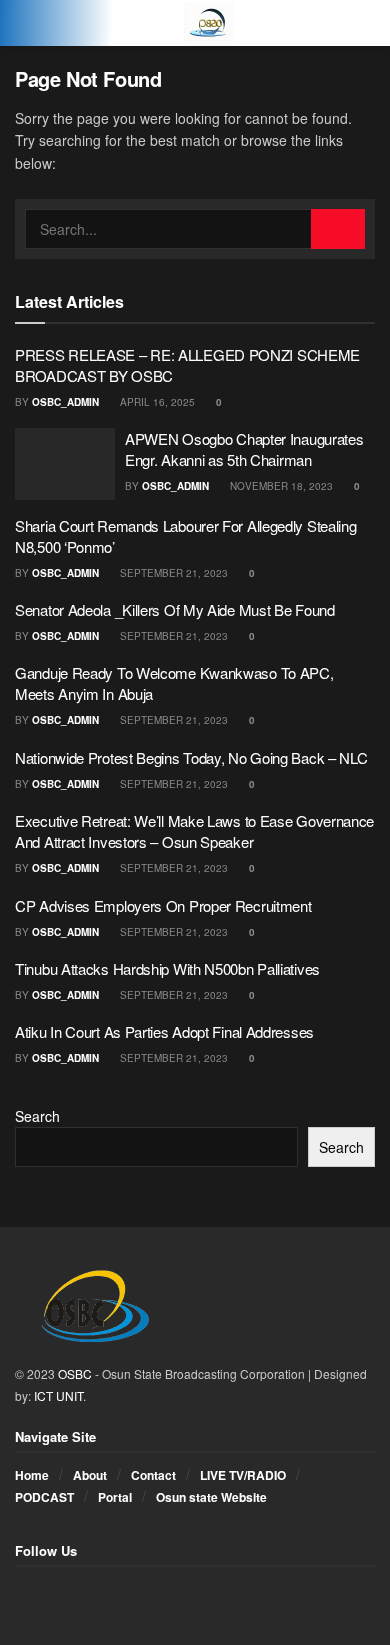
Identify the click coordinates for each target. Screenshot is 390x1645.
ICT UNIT (58, 1395)
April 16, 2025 (156, 402)
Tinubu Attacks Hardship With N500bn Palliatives (167, 968)
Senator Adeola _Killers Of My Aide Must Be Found (175, 609)
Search (37, 1116)
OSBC (75, 1373)
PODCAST (44, 1497)
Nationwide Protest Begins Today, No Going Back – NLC (191, 757)
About (90, 1475)
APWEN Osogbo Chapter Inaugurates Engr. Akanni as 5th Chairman (244, 449)
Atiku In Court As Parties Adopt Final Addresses (164, 1031)
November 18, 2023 (280, 486)
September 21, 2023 (172, 573)
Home (32, 1475)
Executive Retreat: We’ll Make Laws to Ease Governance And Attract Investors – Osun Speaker (194, 831)
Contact (153, 1475)
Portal (115, 1497)
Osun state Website (211, 1497)
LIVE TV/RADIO (243, 1475)
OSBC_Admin (65, 402)
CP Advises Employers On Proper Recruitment (163, 905)
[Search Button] (338, 229)
